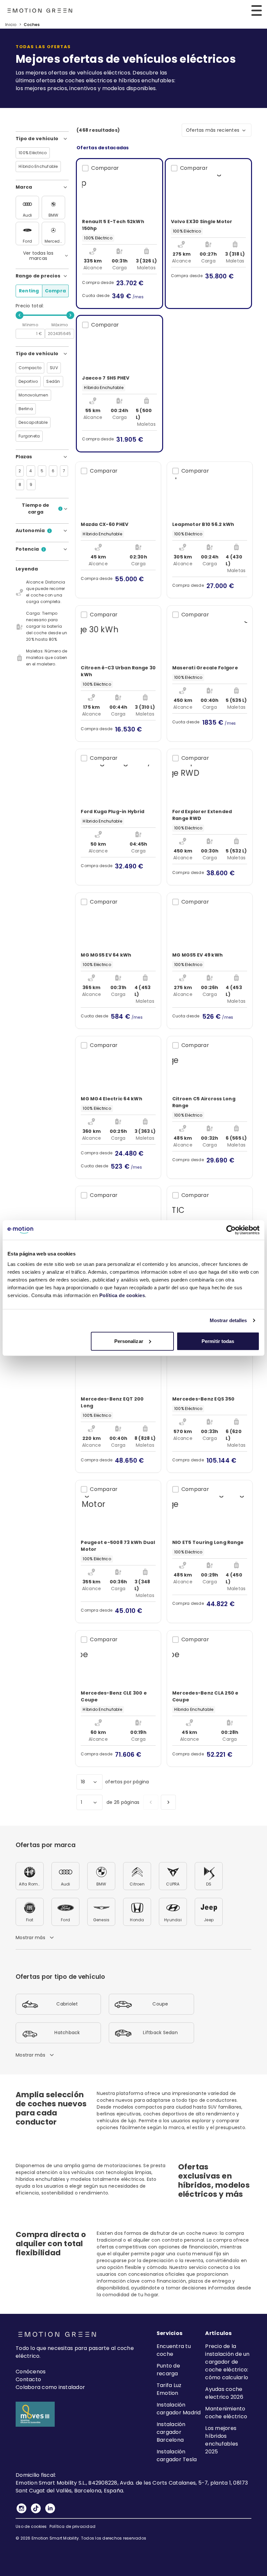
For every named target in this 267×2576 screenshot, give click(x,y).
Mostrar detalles (228, 1320)
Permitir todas (218, 1341)
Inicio (11, 25)
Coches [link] (32, 25)
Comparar (105, 168)
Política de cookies (122, 1295)
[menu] (257, 10)
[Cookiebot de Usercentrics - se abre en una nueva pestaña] (231, 1230)
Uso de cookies (31, 2526)
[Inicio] (40, 11)
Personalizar (129, 1341)
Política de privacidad (73, 2526)
